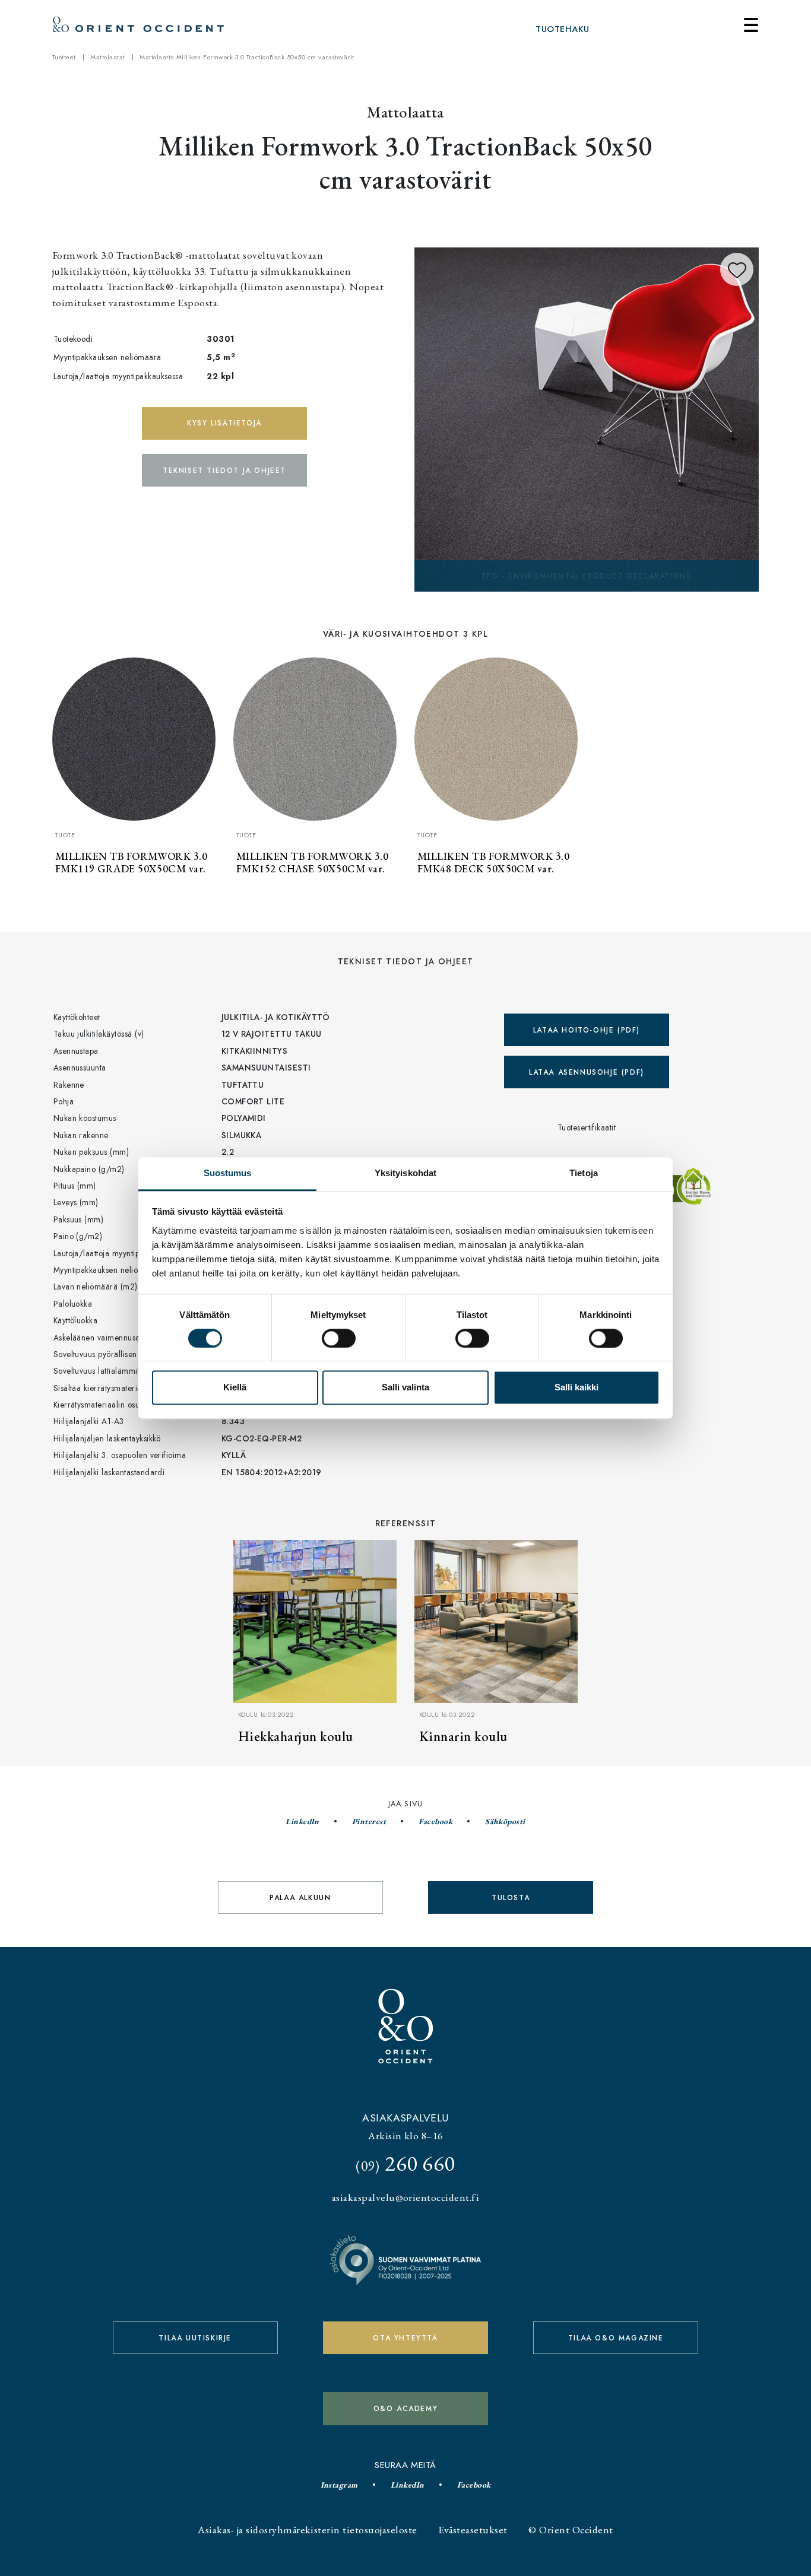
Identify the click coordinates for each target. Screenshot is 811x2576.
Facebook (435, 1821)
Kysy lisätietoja (224, 423)
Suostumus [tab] (228, 1173)
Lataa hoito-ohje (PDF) (587, 1030)
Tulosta (511, 1898)
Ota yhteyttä (405, 2338)
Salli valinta (405, 1388)
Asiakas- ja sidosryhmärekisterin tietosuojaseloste (307, 2529)
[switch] (339, 1338)
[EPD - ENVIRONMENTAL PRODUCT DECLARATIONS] (587, 418)
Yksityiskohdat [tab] (405, 1173)
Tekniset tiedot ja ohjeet (224, 471)
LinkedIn (302, 1821)
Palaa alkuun (300, 1898)
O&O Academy (406, 2409)
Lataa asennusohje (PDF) (587, 1072)
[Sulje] (751, 25)
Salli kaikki (576, 1388)
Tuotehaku (562, 29)
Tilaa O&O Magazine (616, 2338)
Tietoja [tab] (584, 1173)
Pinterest (369, 1821)
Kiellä (235, 1388)
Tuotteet (64, 57)
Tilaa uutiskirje (195, 2338)
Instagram (339, 2485)
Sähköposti (505, 1821)
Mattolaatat (107, 57)
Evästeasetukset (473, 2529)
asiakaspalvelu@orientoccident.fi (405, 2197)
